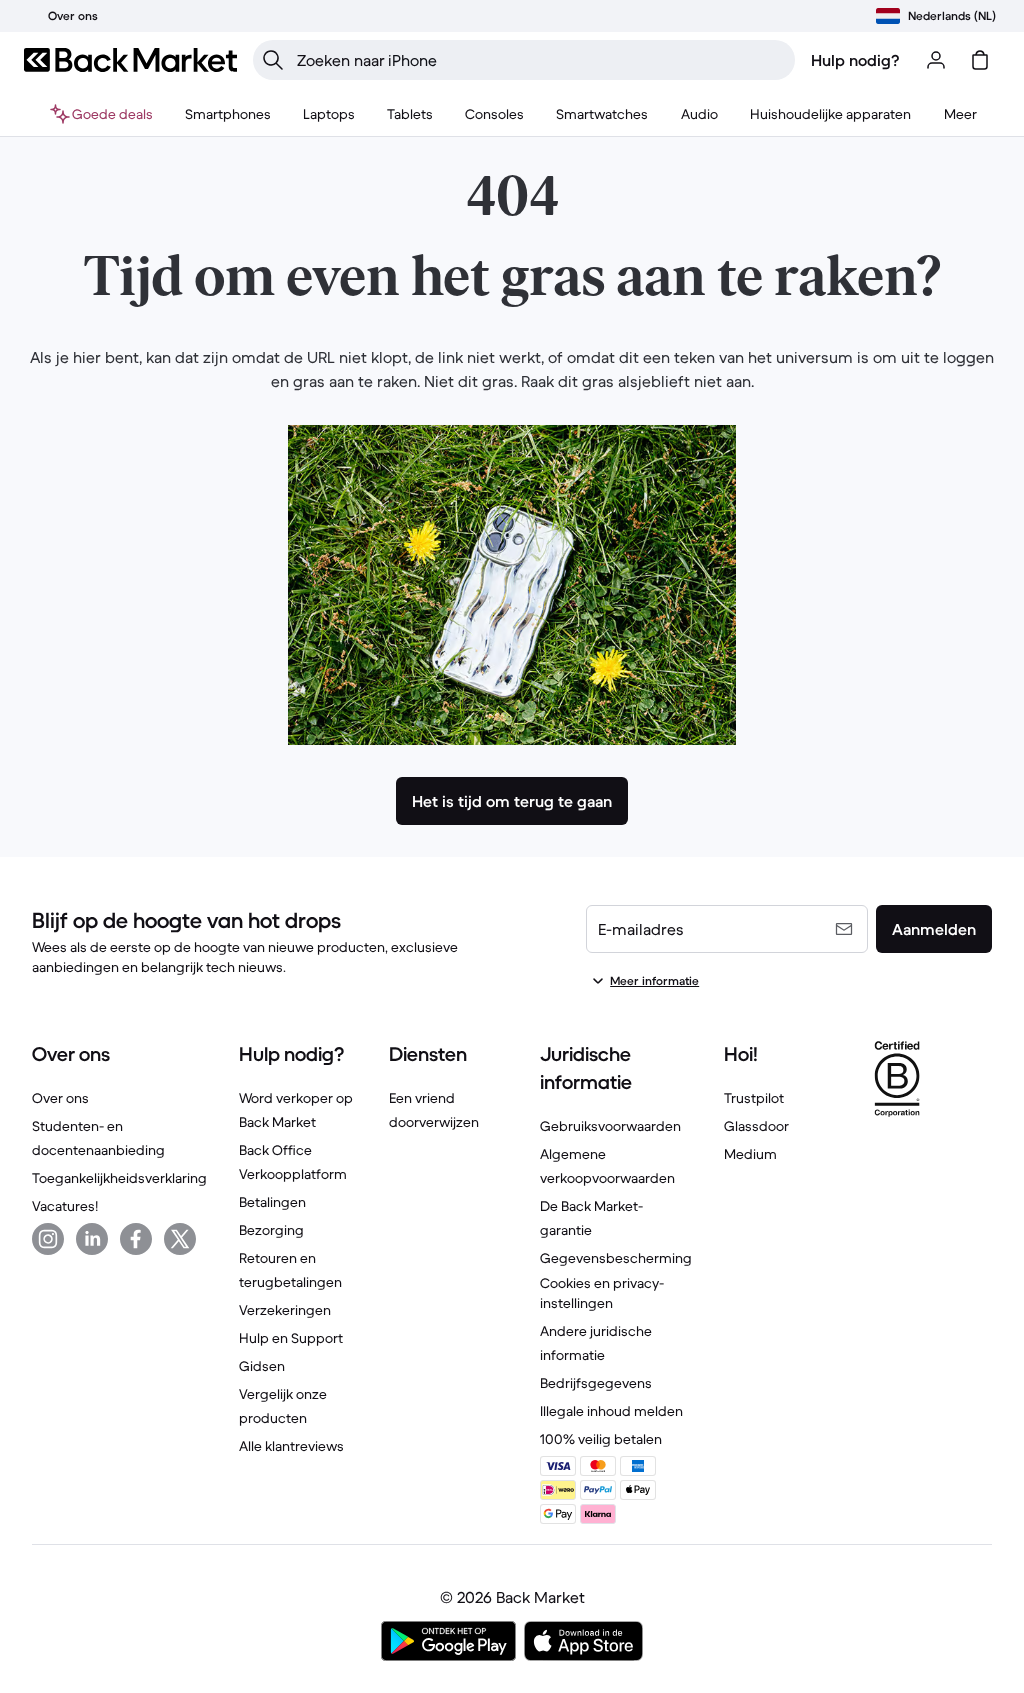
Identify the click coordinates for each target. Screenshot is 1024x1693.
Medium (750, 1154)
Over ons (60, 1098)
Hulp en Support (291, 1338)
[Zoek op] (273, 60)
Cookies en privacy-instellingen (602, 1293)
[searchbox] (540, 60)
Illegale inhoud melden (611, 1411)
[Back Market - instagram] (48, 1239)
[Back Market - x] (180, 1239)
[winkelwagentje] (980, 60)
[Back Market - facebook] (136, 1239)
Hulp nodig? (855, 60)
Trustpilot (754, 1098)
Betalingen (272, 1202)
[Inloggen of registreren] (936, 60)
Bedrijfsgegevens (596, 1383)
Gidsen (262, 1366)
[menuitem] (228, 114)
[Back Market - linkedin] (92, 1239)
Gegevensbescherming (616, 1258)
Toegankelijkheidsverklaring (119, 1178)
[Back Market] (130, 60)
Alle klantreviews (291, 1446)
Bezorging (271, 1230)
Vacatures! (65, 1206)
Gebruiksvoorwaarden (610, 1126)
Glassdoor (756, 1126)
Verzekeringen (285, 1310)
